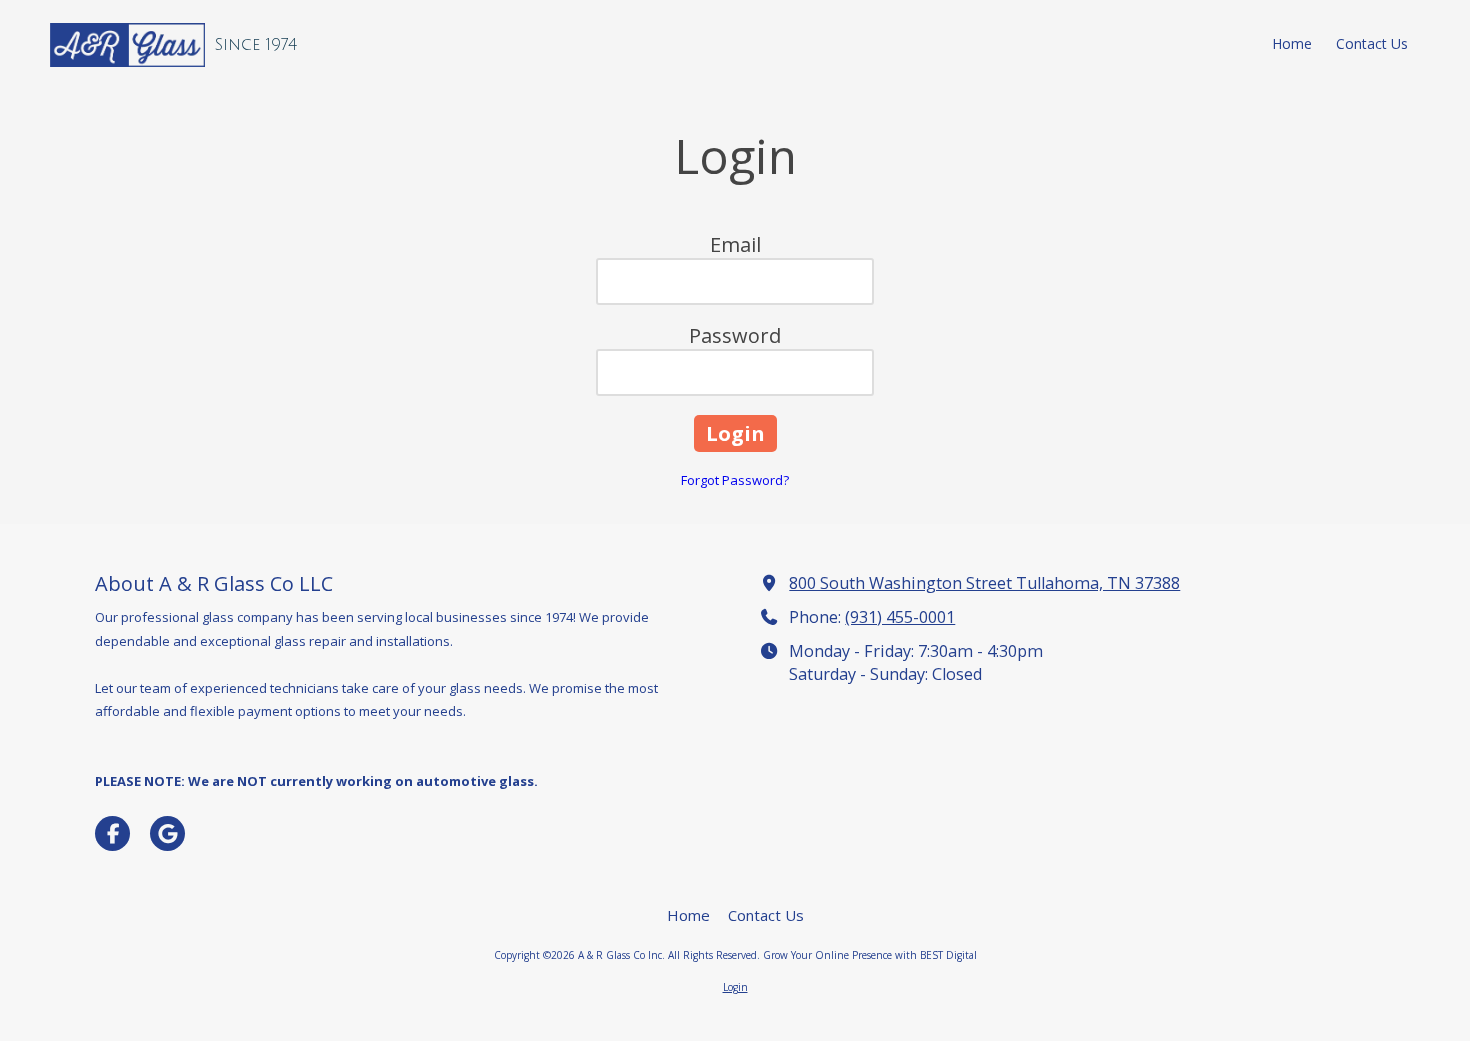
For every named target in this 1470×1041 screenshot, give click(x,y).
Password (735, 335)
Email (735, 244)
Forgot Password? (735, 480)
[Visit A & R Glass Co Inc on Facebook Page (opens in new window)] (112, 833)
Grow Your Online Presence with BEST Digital (870, 955)
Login (735, 987)
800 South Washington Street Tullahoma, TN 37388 (984, 583)
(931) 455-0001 (900, 617)
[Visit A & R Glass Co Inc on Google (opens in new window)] (167, 833)
